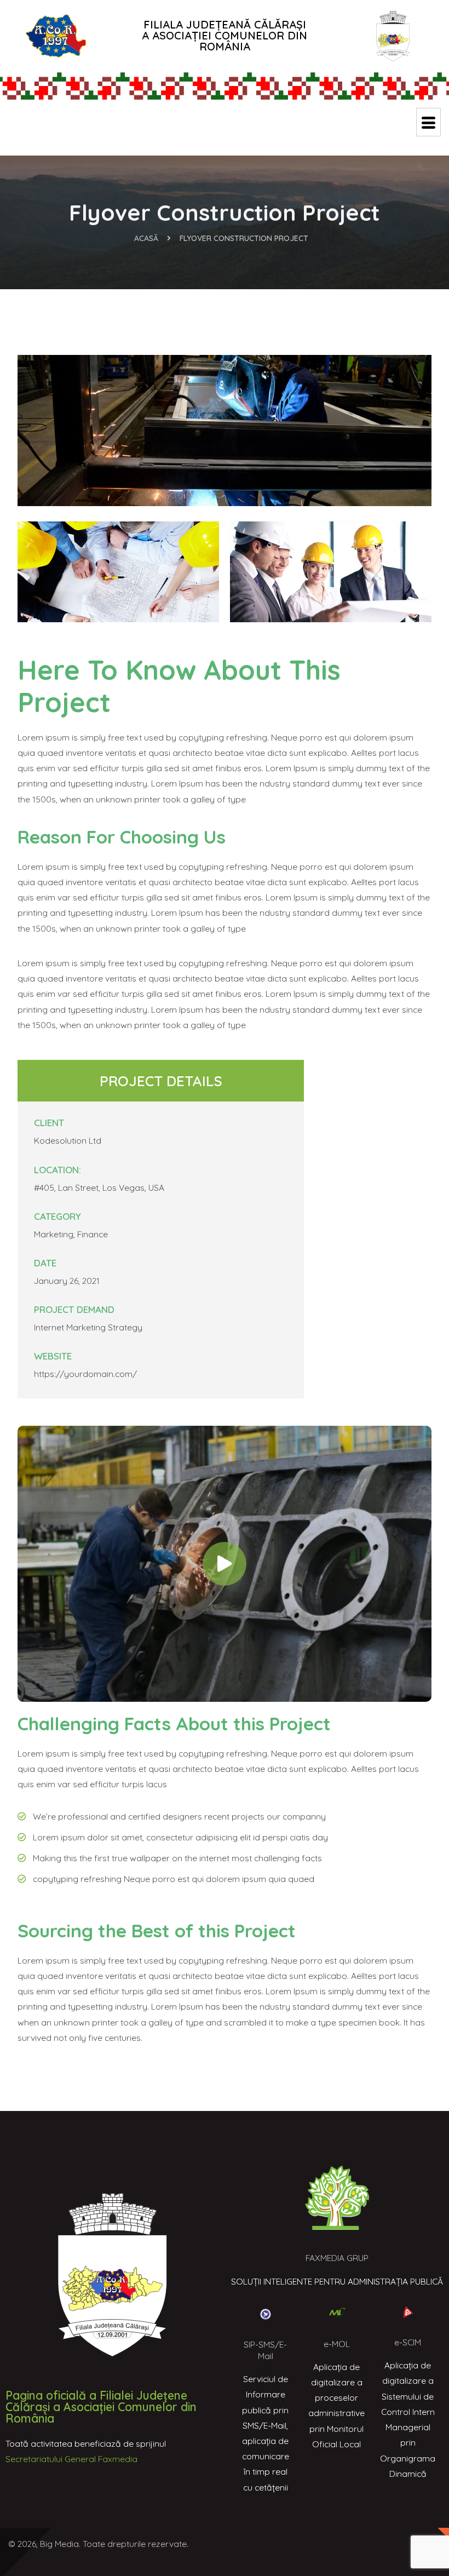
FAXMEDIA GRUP (337, 2258)
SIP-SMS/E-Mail (265, 2350)
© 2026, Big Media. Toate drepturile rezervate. (98, 2544)
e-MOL (337, 2344)
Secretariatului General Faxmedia (71, 2459)
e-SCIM (408, 2342)
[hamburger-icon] (428, 122)
